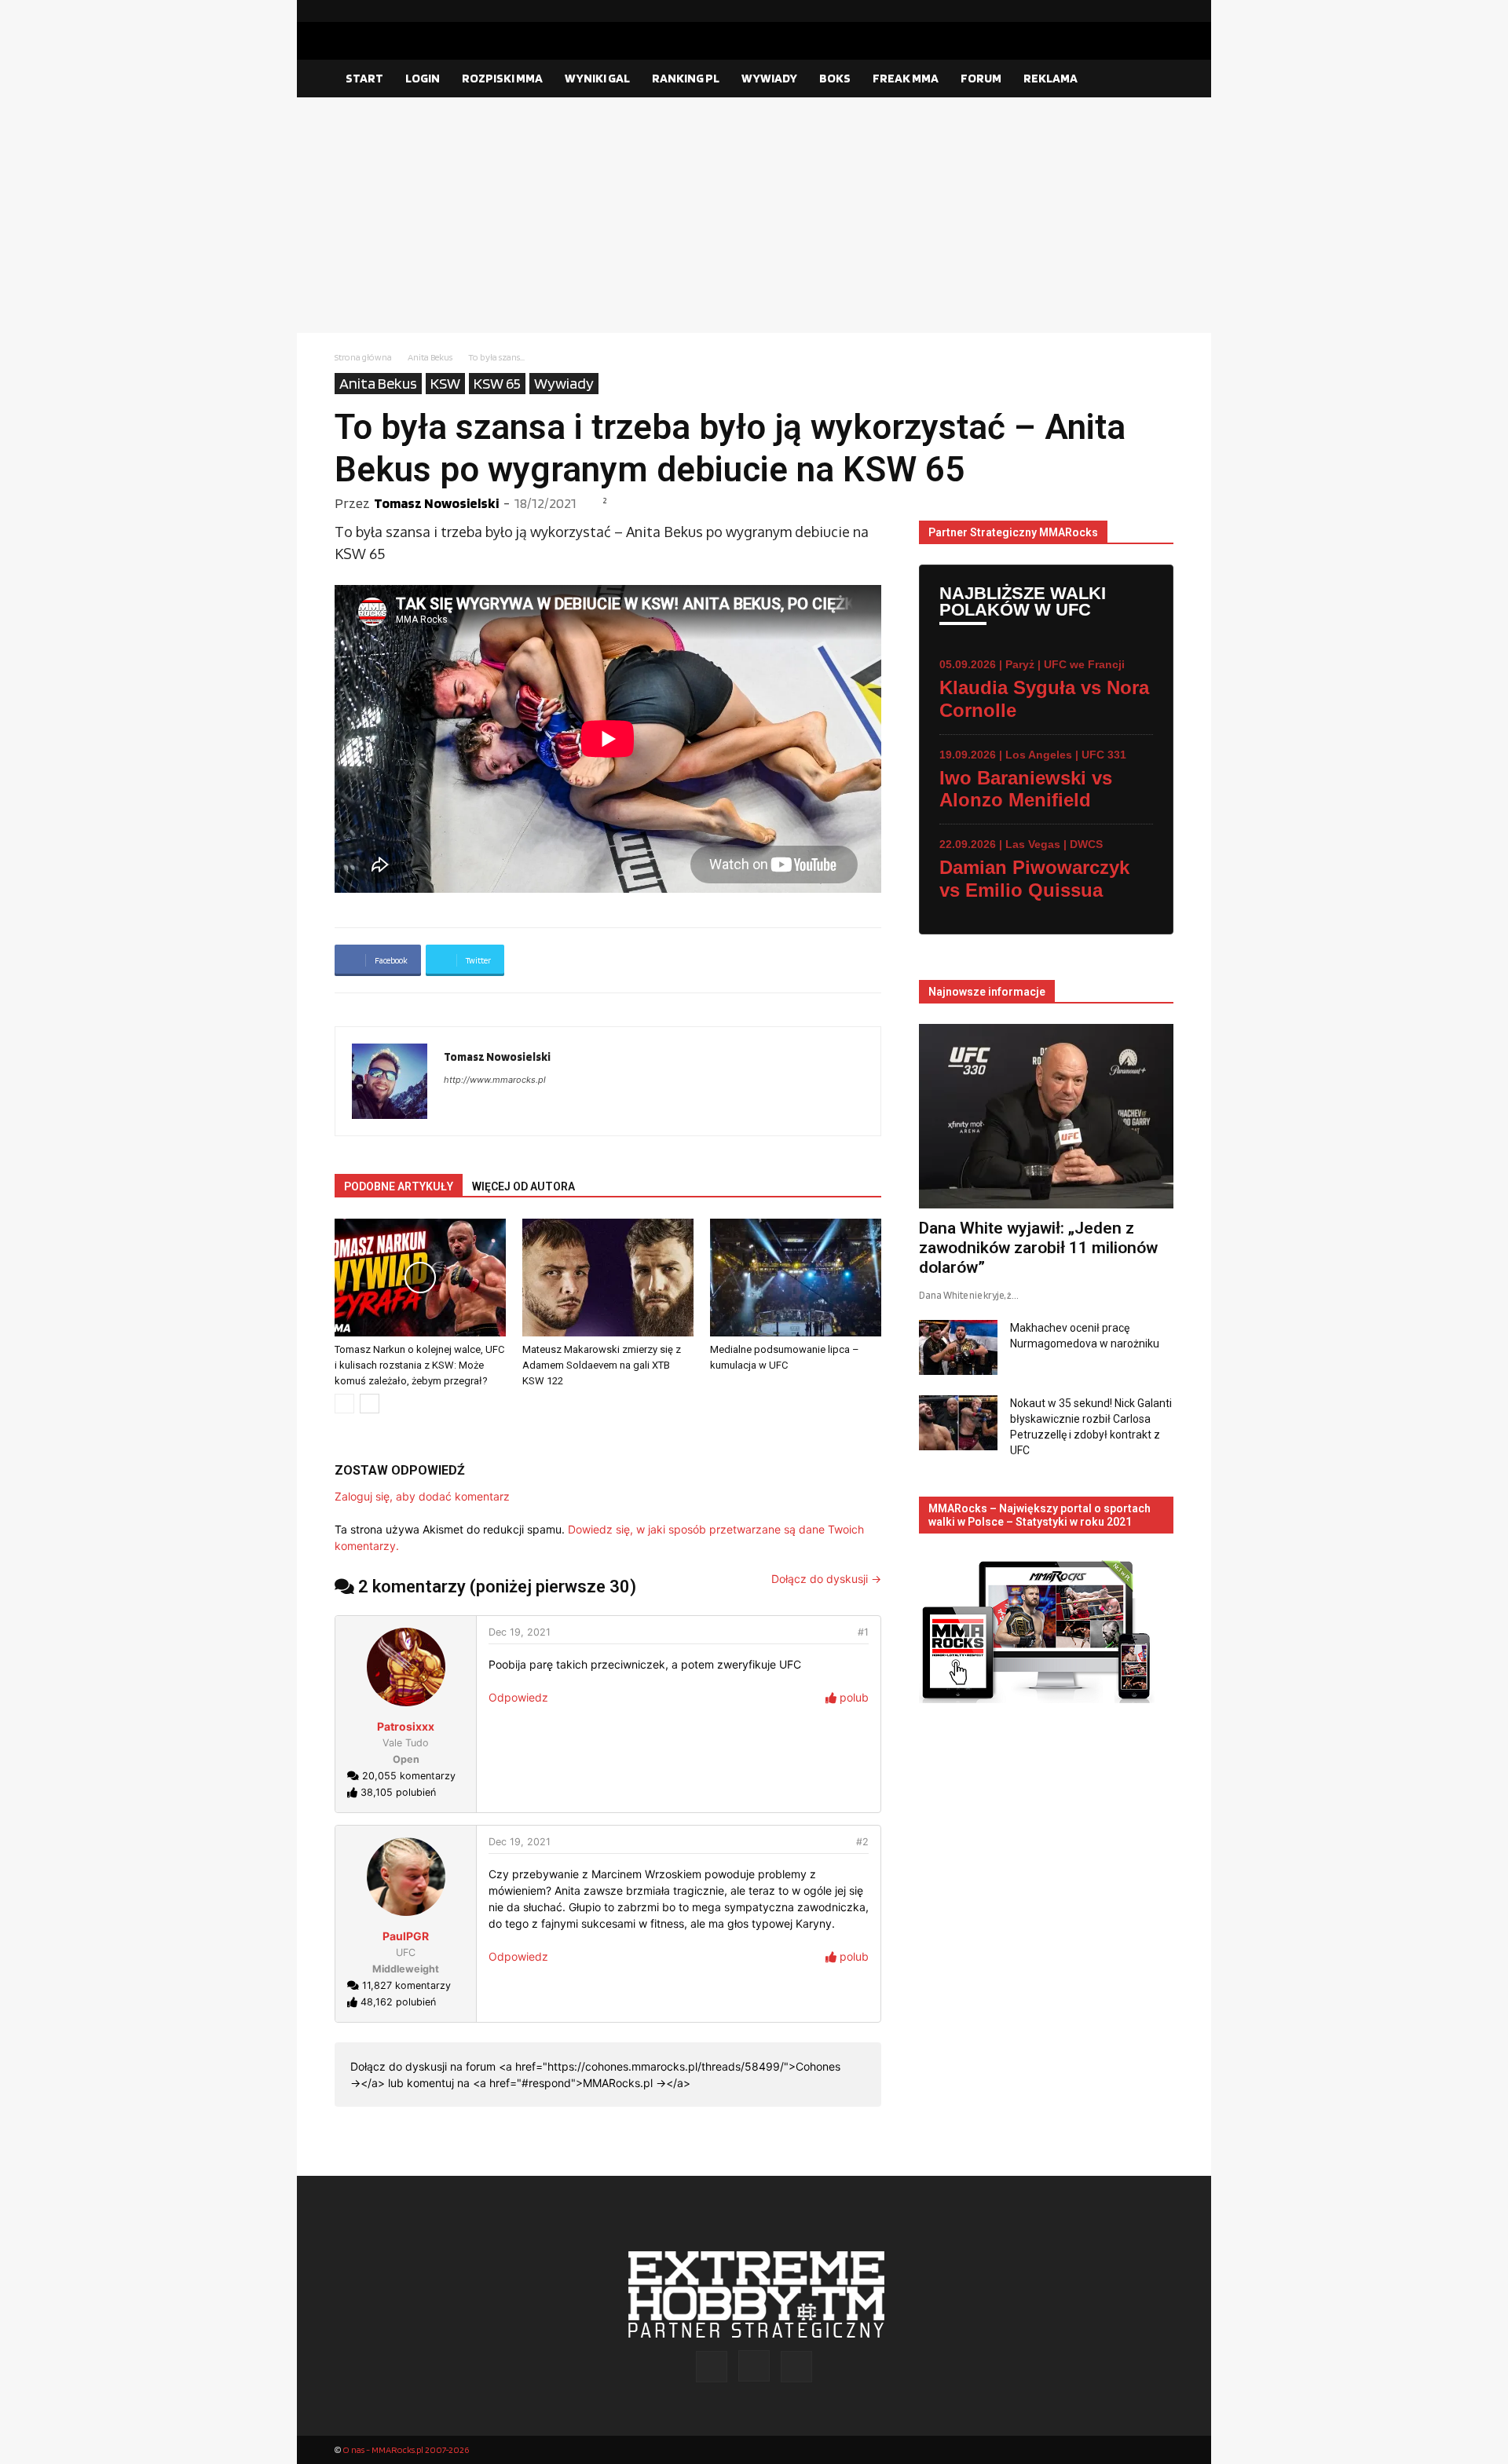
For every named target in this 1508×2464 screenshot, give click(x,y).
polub (853, 1697)
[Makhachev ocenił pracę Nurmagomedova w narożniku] (958, 1347)
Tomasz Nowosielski (436, 503)
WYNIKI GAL (597, 78)
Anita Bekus (430, 357)
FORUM (981, 78)
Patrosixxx (406, 1726)
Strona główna (363, 357)
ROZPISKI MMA (502, 78)
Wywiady (564, 383)
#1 (863, 1632)
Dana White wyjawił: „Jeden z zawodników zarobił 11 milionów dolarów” (1038, 1248)
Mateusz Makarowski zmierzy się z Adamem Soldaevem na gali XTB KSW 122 (602, 1365)
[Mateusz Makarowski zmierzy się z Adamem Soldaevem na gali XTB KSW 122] (608, 1278)
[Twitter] (1162, 11)
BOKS (835, 78)
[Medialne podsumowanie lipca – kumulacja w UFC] (796, 1278)
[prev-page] (344, 1404)
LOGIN (423, 78)
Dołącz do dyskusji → (826, 1579)
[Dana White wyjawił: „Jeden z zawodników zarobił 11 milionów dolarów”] (1046, 1116)
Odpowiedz (518, 1697)
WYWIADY (769, 78)
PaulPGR (406, 1936)
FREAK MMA (906, 78)
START (364, 78)
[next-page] (370, 1404)
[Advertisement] (754, 215)
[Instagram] (1136, 11)
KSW (445, 383)
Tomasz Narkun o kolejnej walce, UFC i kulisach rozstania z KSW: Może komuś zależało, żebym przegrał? (419, 1365)
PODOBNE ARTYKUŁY (399, 1186)
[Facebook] (1111, 11)
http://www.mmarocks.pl (495, 1080)
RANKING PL (686, 78)
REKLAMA (1050, 78)
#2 (862, 1842)
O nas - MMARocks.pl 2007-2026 (406, 2449)
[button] (1155, 79)
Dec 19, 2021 (520, 1632)
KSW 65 (497, 383)
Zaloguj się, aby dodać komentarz (422, 1496)
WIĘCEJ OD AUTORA (523, 1186)
